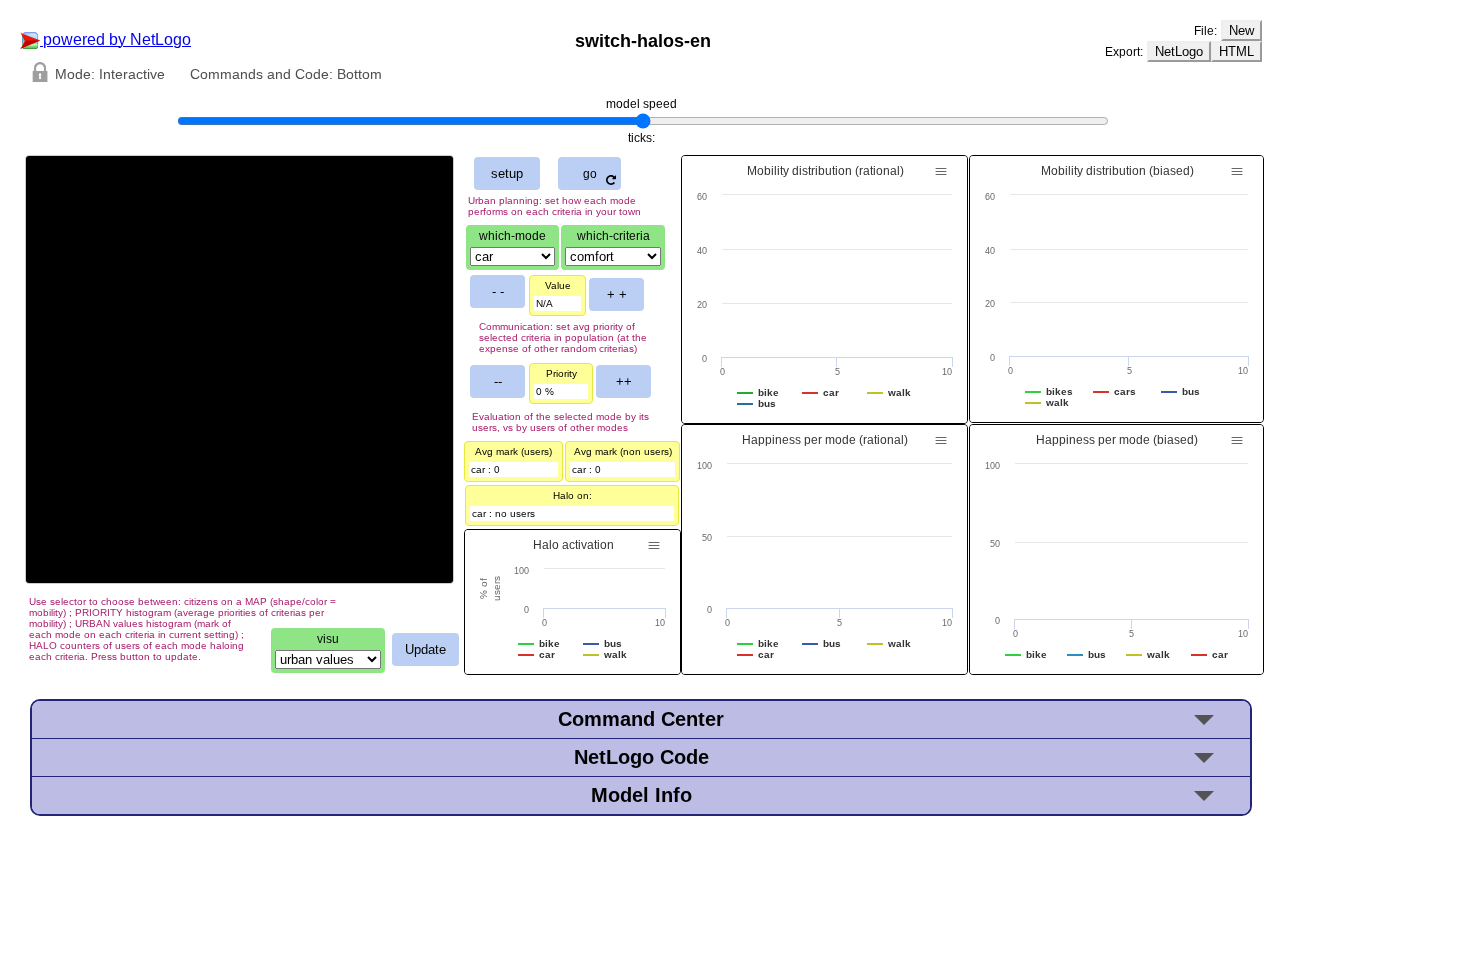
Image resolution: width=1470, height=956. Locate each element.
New (1241, 30)
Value (558, 285)
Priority (561, 373)
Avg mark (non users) (623, 451)
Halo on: (572, 495)
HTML (1236, 51)
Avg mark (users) (513, 451)
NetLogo (1179, 51)
